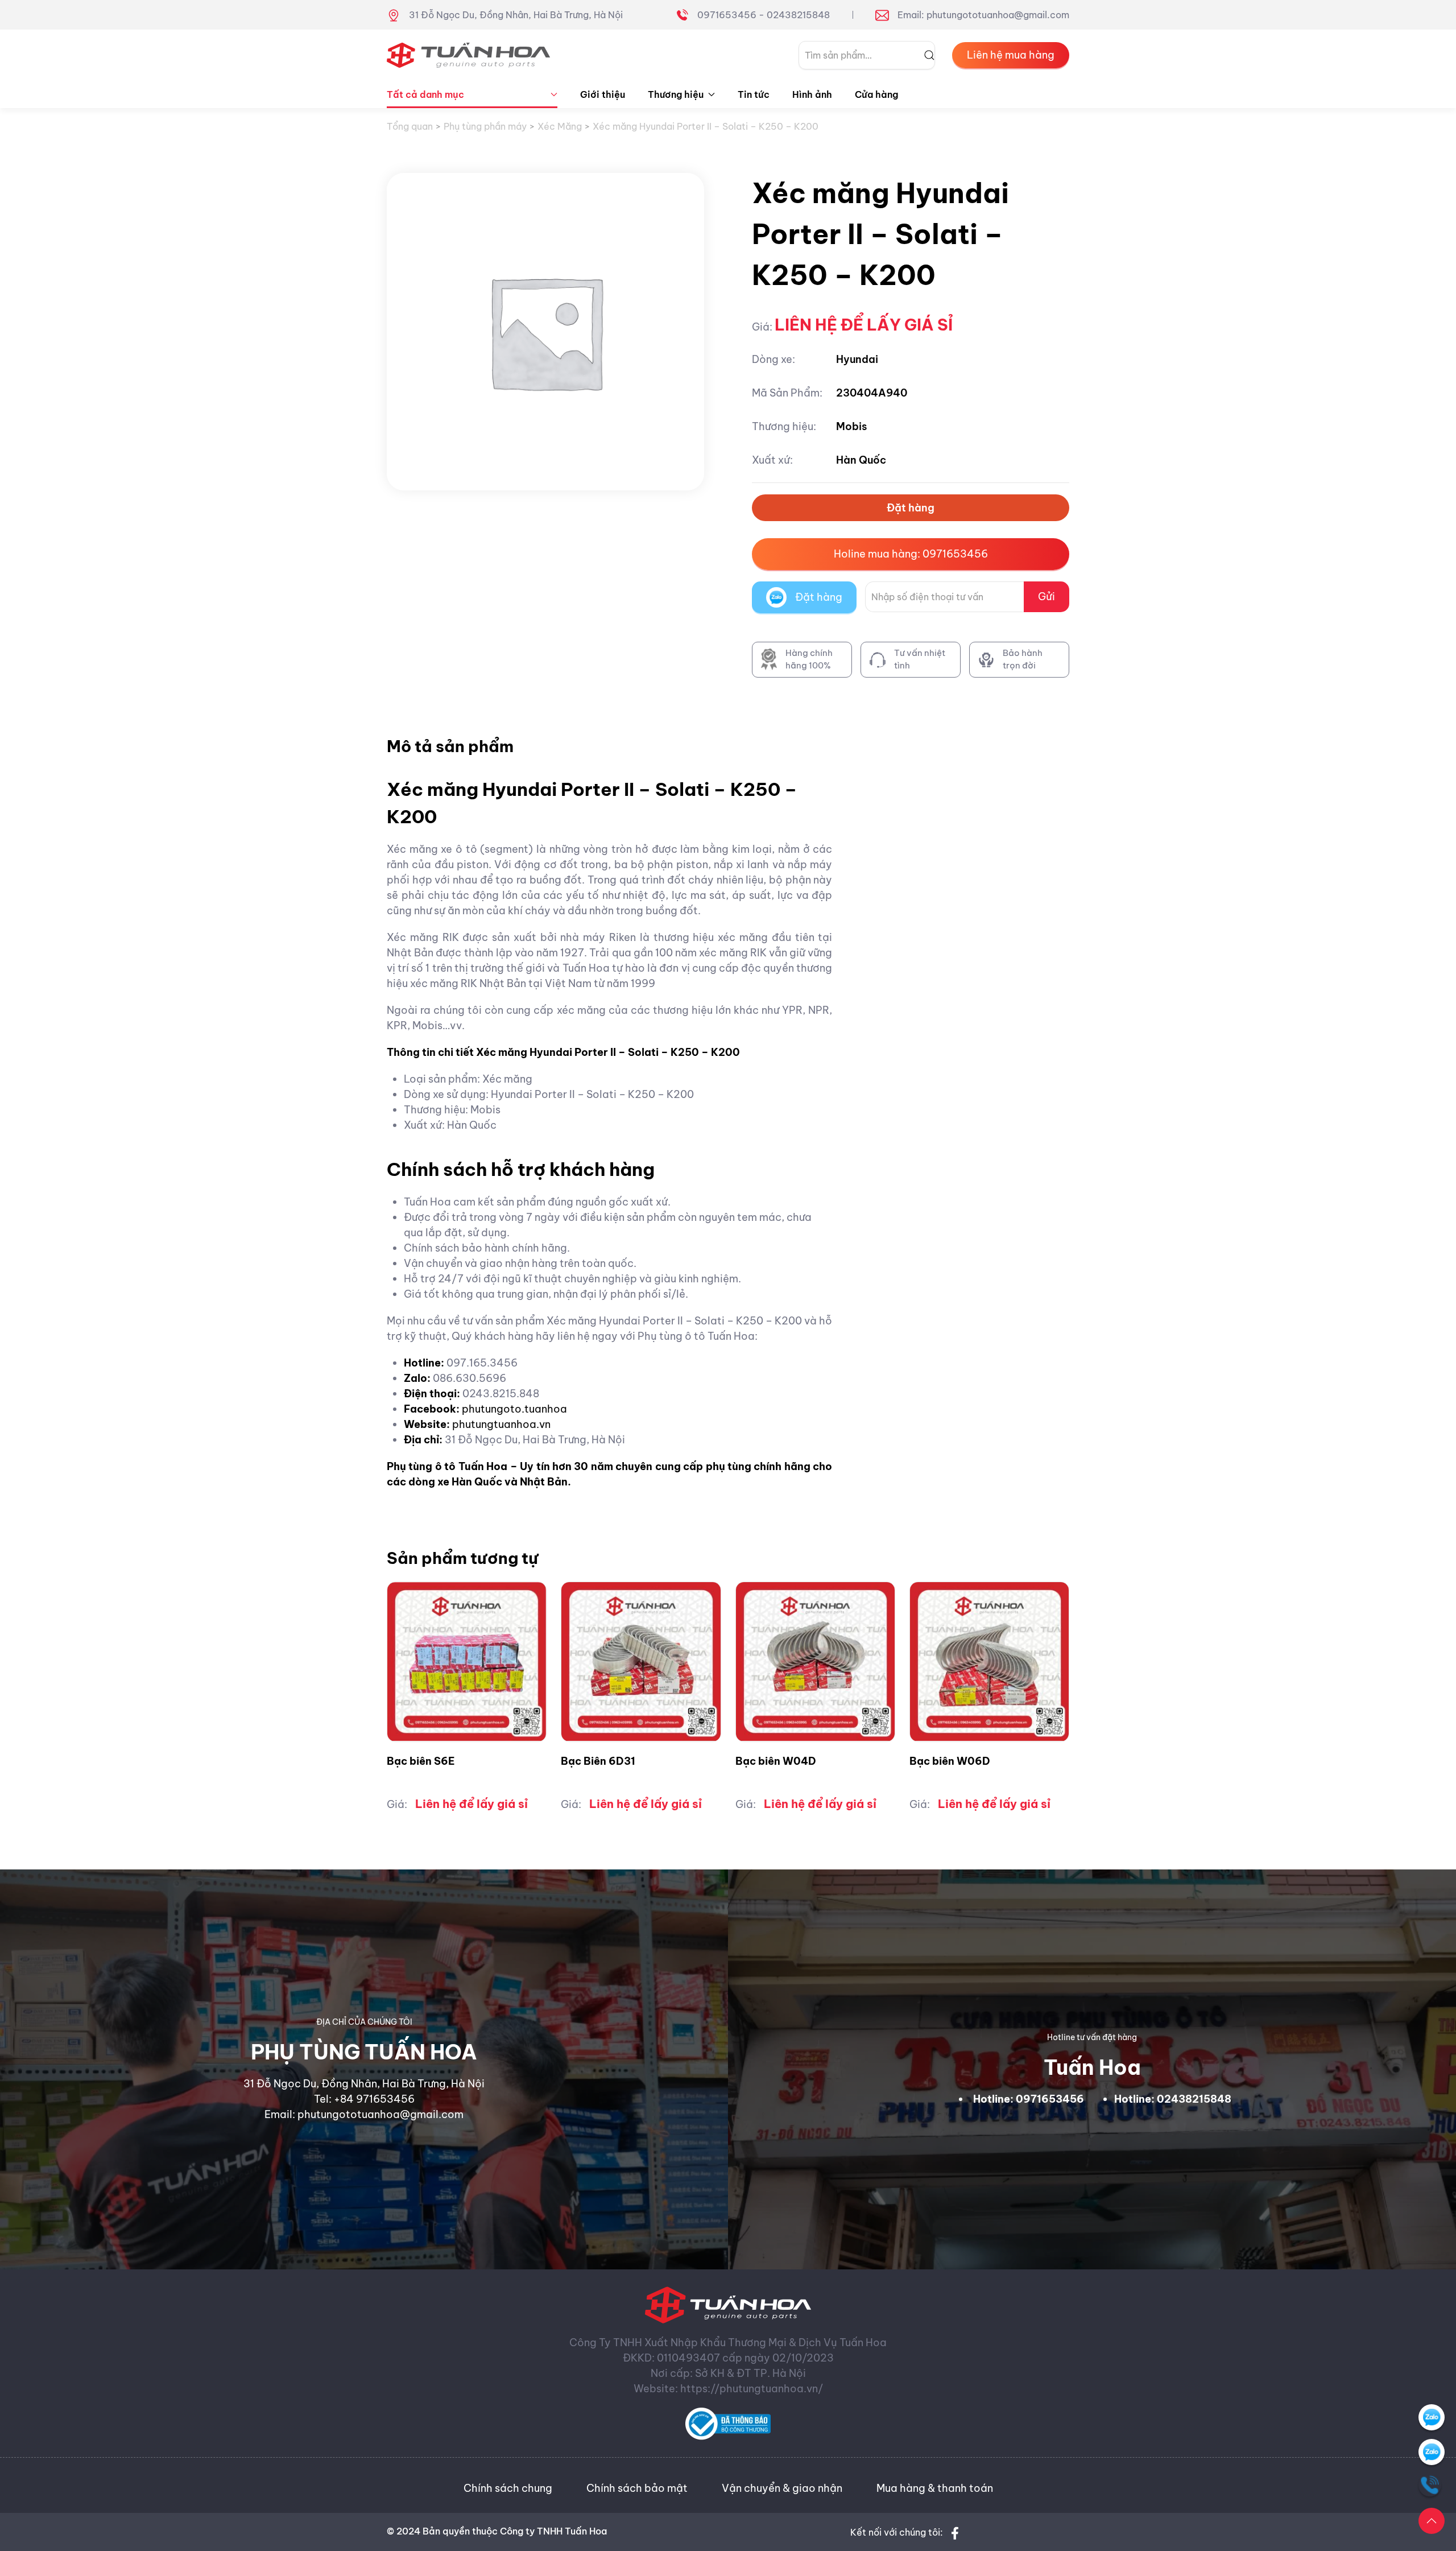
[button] (1432, 2521)
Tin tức (754, 94)
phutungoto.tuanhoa (514, 1409)
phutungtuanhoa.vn (501, 1424)
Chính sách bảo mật (637, 2488)
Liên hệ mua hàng (1011, 55)
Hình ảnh (812, 94)
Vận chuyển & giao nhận (782, 2488)
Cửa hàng (876, 94)
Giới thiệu (603, 94)
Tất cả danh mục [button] (425, 94)
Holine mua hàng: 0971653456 (911, 554)
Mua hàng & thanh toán (935, 2488)
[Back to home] (469, 55)
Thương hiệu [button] (676, 94)
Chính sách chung (508, 2488)
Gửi (1046, 597)
